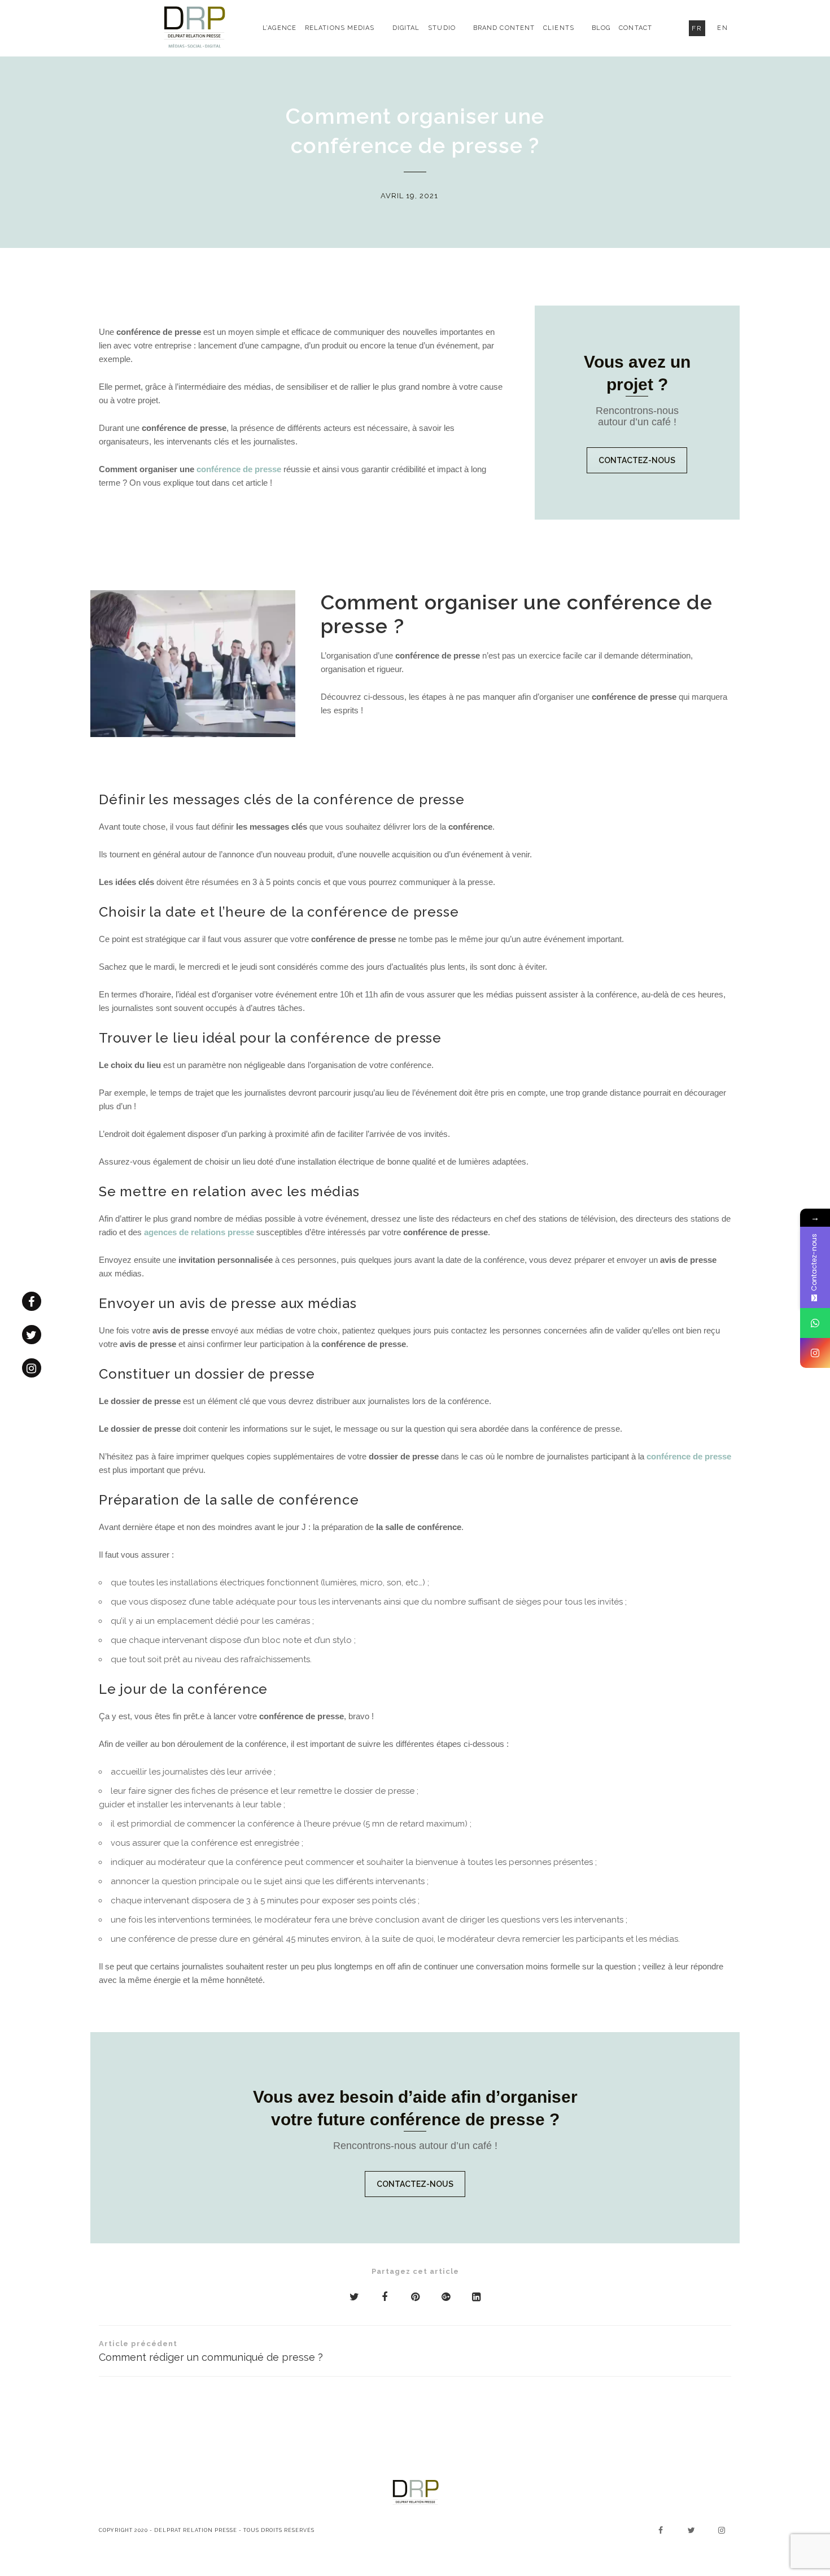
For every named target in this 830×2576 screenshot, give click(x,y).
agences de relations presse (199, 1232)
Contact (635, 28)
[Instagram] (815, 1353)
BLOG (601, 28)
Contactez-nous (637, 460)
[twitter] (32, 1335)
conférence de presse (239, 469)
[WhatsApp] (815, 1323)
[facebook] (32, 1301)
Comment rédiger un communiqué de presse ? (211, 2351)
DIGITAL (406, 28)
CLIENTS (559, 28)
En (723, 28)
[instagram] (32, 1368)
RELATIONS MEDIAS (340, 28)
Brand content (504, 28)
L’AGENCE (279, 28)
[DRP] (195, 28)
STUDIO (442, 28)
